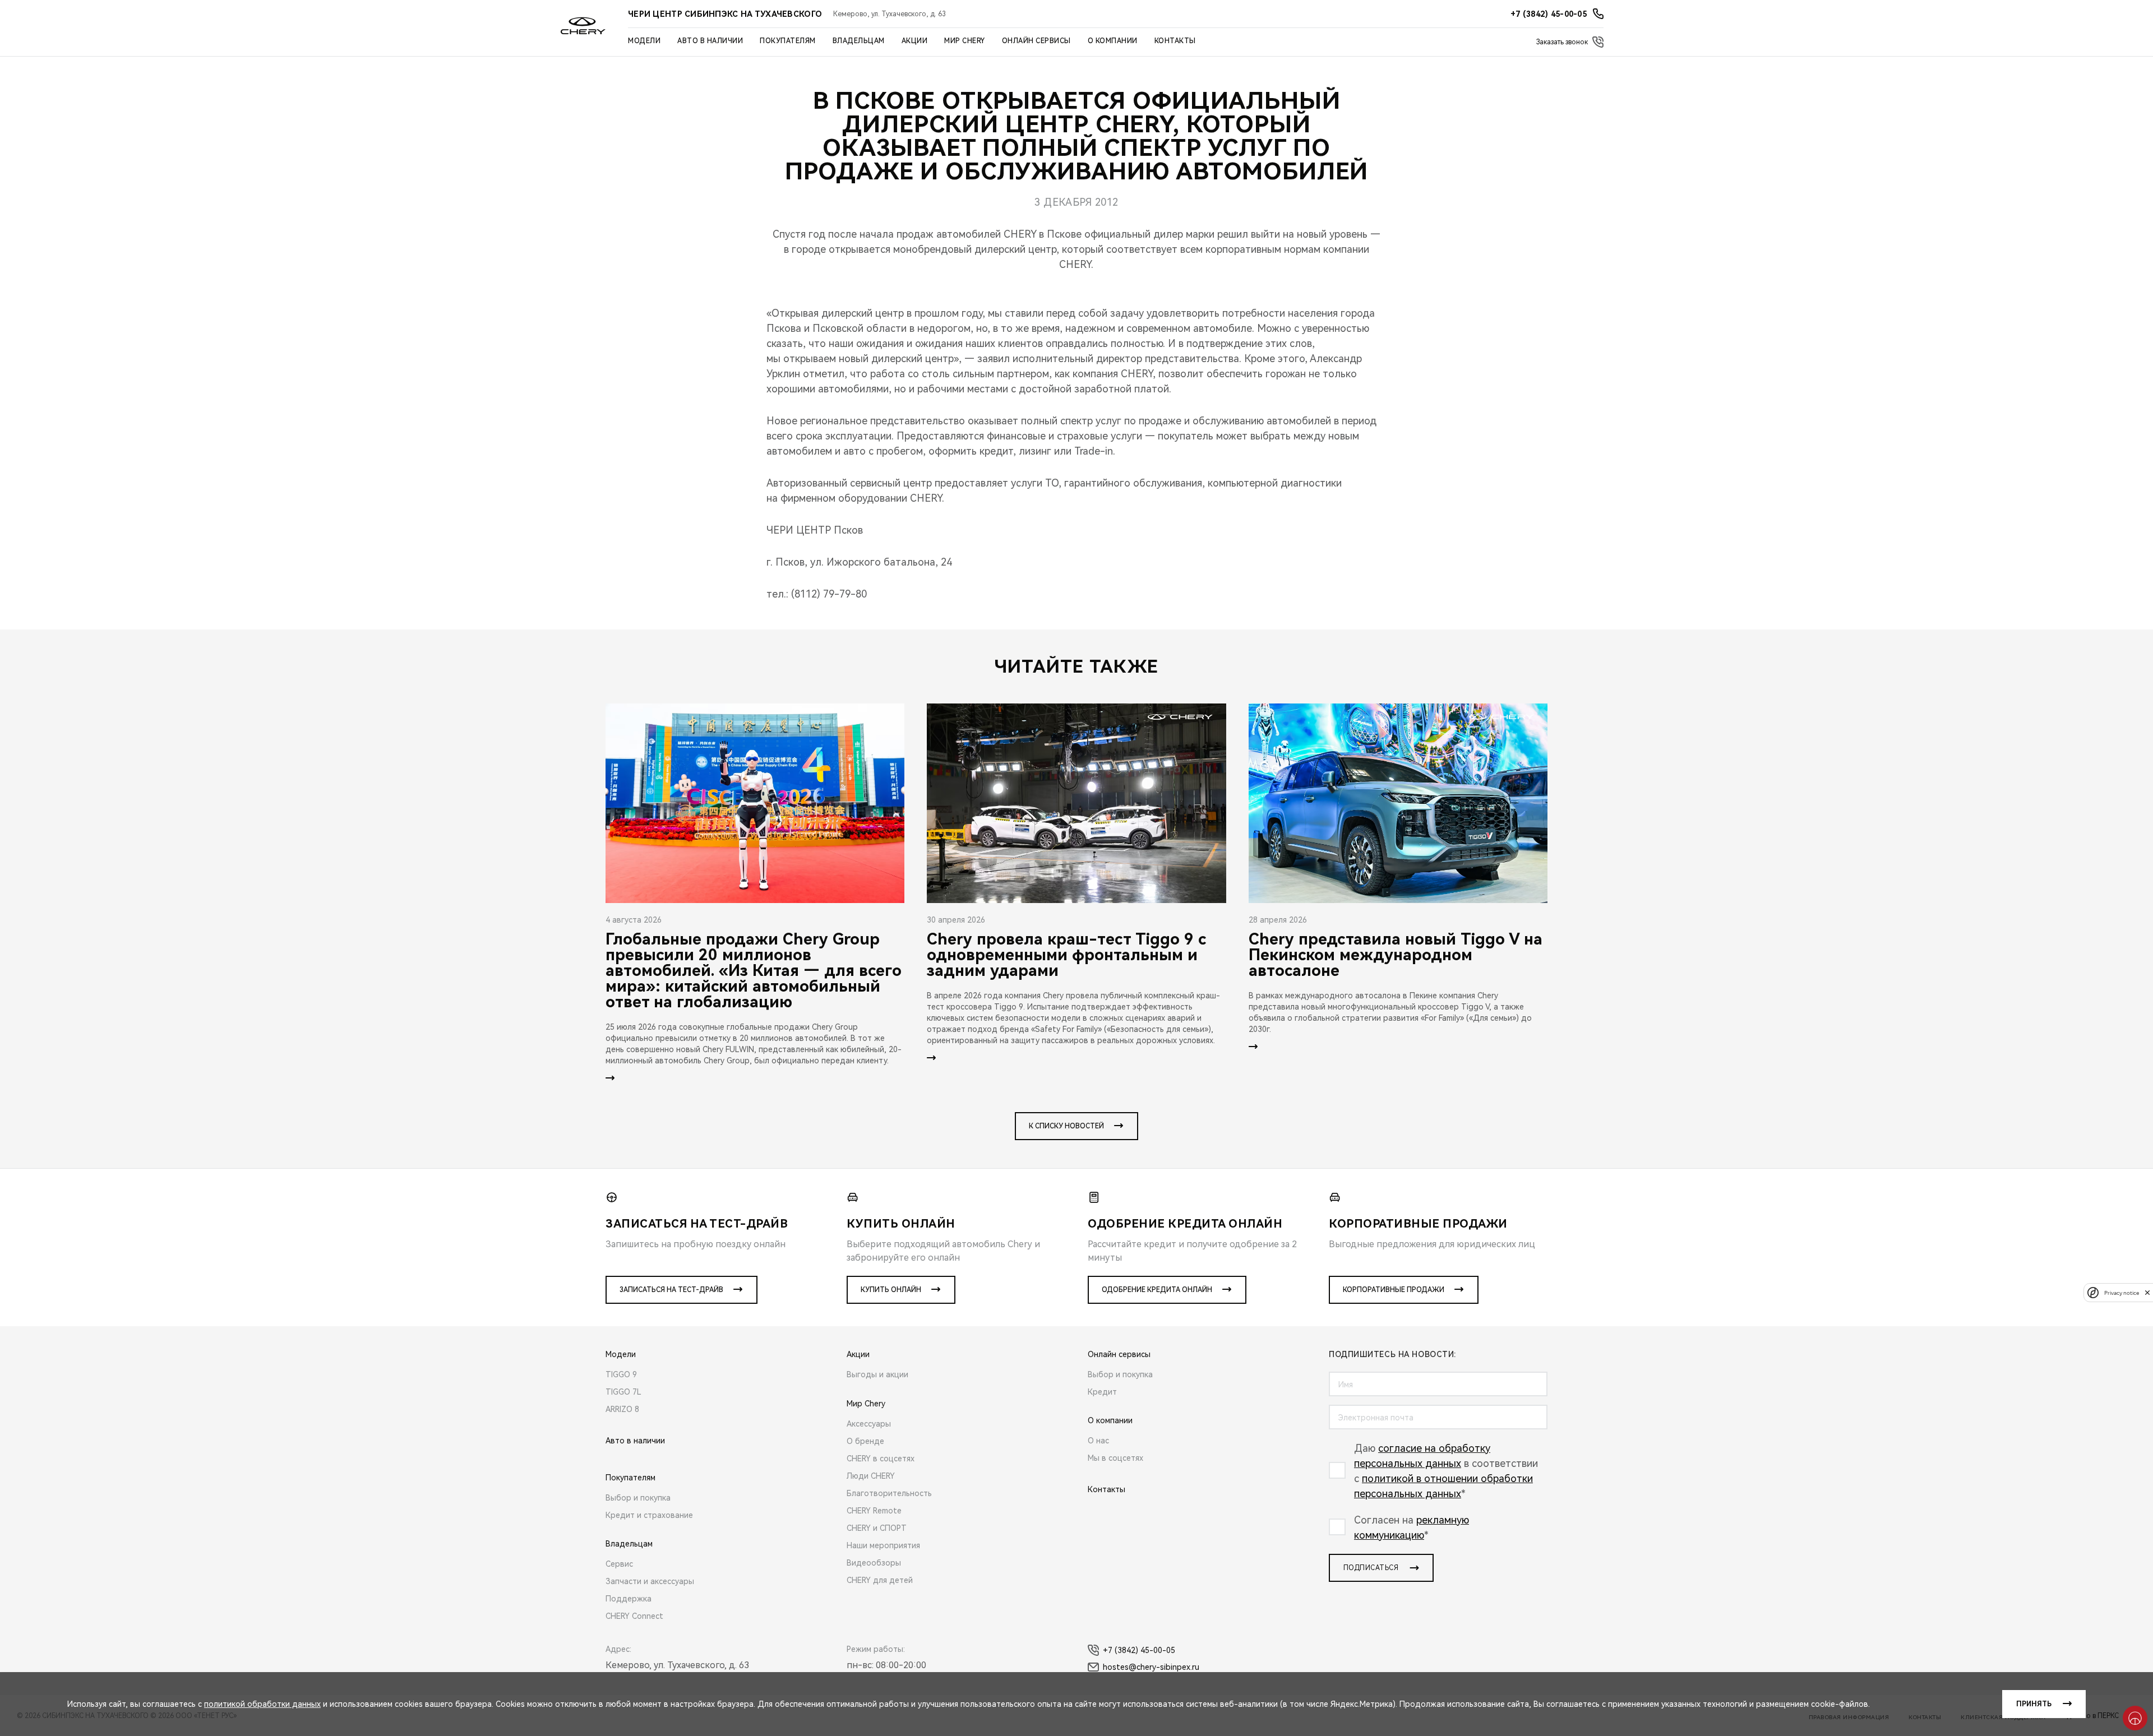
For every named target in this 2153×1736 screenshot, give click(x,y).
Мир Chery (965, 41)
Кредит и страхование (649, 1515)
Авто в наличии (710, 41)
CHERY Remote (874, 1511)
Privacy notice (2122, 1292)
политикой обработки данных (262, 1704)
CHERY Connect (634, 1616)
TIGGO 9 (621, 1374)
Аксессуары (869, 1424)
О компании (1113, 41)
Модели (644, 41)
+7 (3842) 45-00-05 (1139, 1650)
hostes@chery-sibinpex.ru (1151, 1667)
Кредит (1102, 1392)
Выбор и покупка (638, 1498)
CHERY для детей (880, 1580)
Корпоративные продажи (1394, 1290)
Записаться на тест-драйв (671, 1290)
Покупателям (788, 41)
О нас (1098, 1441)
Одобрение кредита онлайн (1157, 1290)
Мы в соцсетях (1115, 1458)
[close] (2147, 1292)
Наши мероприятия (883, 1545)
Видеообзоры (874, 1563)
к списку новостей (1066, 1126)
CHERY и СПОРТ (877, 1528)
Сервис (619, 1564)
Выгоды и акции (877, 1374)
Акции (915, 41)
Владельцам (859, 41)
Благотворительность (889, 1493)
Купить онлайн (891, 1290)
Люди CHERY (871, 1476)
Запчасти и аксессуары (650, 1581)
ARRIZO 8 (622, 1409)
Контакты (1175, 41)
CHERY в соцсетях (881, 1459)
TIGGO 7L (623, 1392)
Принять (2034, 1704)
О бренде (865, 1441)
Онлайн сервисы (1036, 41)
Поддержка (629, 1599)
